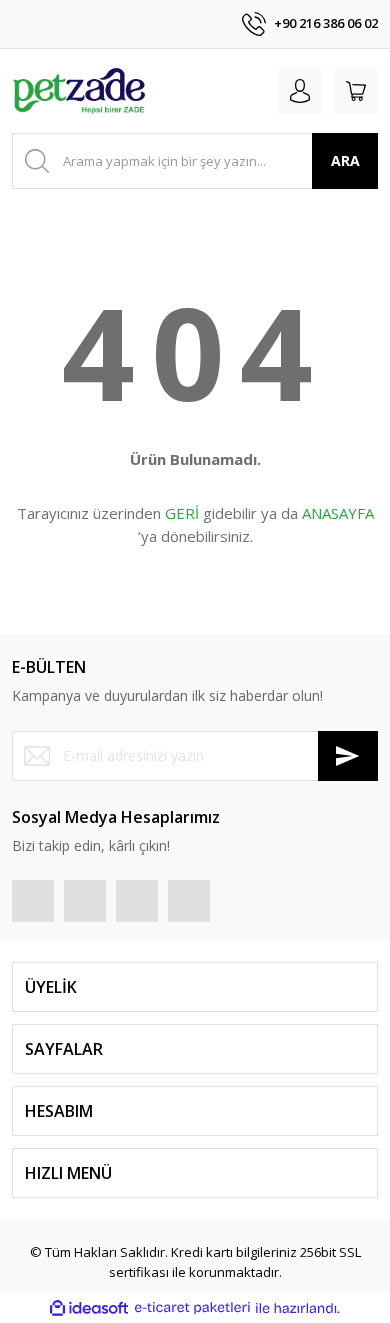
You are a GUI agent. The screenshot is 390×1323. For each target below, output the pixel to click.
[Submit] (348, 756)
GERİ (182, 513)
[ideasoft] (89, 1308)
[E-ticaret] (192, 1308)
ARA (345, 160)
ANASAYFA (338, 513)
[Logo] (79, 91)
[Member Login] (300, 91)
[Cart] (356, 91)
